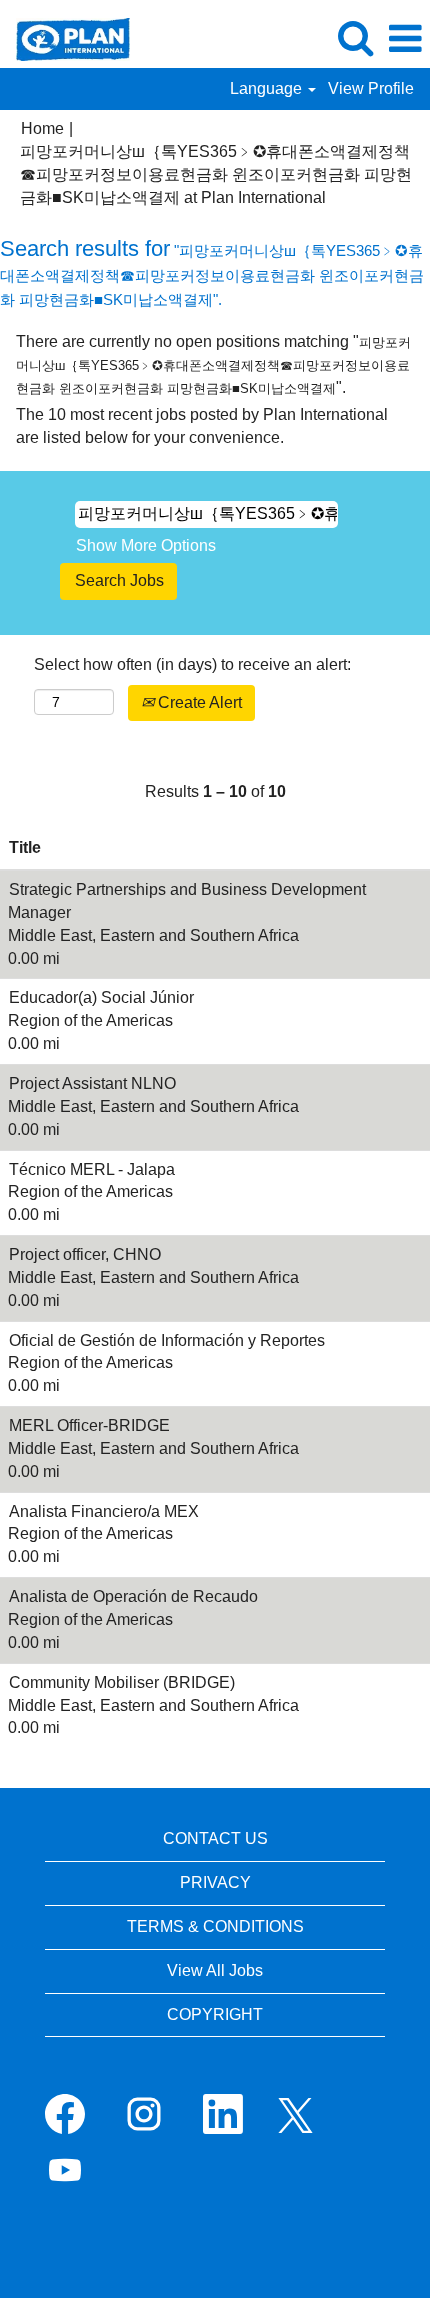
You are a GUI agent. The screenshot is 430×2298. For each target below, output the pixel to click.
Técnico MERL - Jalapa (92, 1169)
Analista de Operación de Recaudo (133, 1596)
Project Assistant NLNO (92, 1083)
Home (42, 128)
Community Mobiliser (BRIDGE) (122, 1682)
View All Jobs (215, 1970)
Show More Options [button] (146, 545)
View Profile (371, 88)
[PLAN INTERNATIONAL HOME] (65, 37)
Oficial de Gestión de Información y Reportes (167, 1340)
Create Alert (198, 702)
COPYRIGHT (215, 2014)
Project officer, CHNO (85, 1254)
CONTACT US (215, 1838)
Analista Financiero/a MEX (104, 1511)
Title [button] (25, 847)
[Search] (355, 38)
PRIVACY (215, 1882)
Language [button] (268, 88)
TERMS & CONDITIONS (215, 1926)
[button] (405, 39)
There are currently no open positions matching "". (213, 364)
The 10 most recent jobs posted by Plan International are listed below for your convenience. (202, 426)
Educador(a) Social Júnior (101, 997)
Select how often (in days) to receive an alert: (192, 664)
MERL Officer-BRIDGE (89, 1425)
